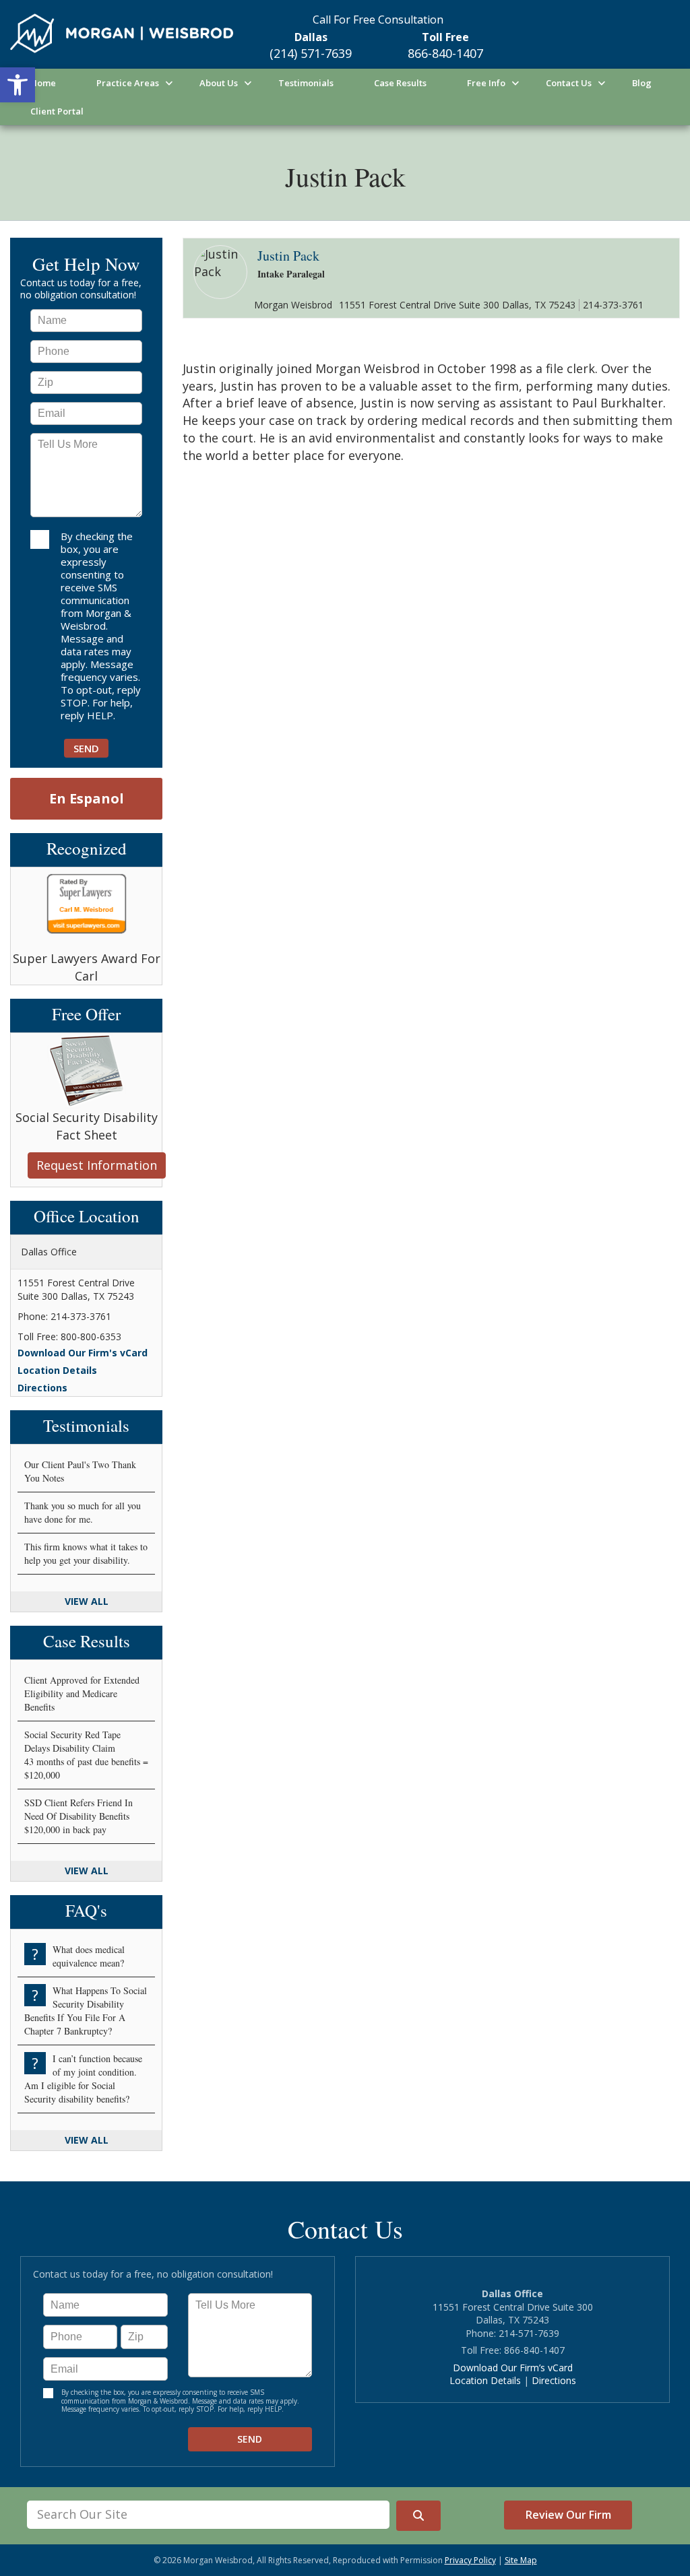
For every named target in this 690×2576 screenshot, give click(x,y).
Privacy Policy (470, 2560)
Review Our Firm (568, 2515)
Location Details (57, 1370)
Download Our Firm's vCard (83, 1353)
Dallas (311, 37)
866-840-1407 (445, 53)
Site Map (521, 2560)
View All (87, 1601)
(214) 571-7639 (311, 53)
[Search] (418, 2516)
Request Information (97, 1165)
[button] (18, 85)
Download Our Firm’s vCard (513, 2368)
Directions (42, 1388)
